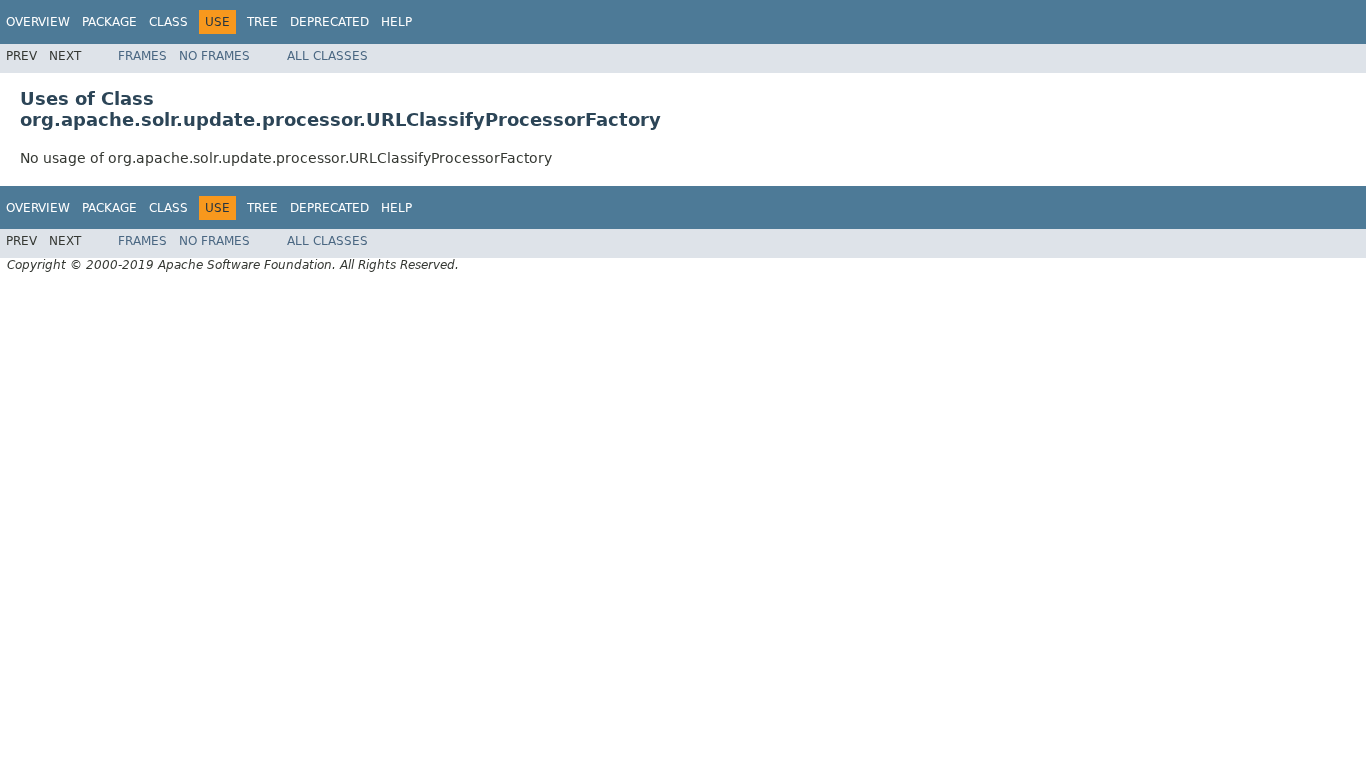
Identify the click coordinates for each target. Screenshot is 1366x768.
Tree (262, 22)
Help (396, 22)
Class (168, 22)
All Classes (327, 56)
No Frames (214, 56)
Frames (142, 56)
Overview (38, 22)
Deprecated (329, 22)
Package (109, 22)
